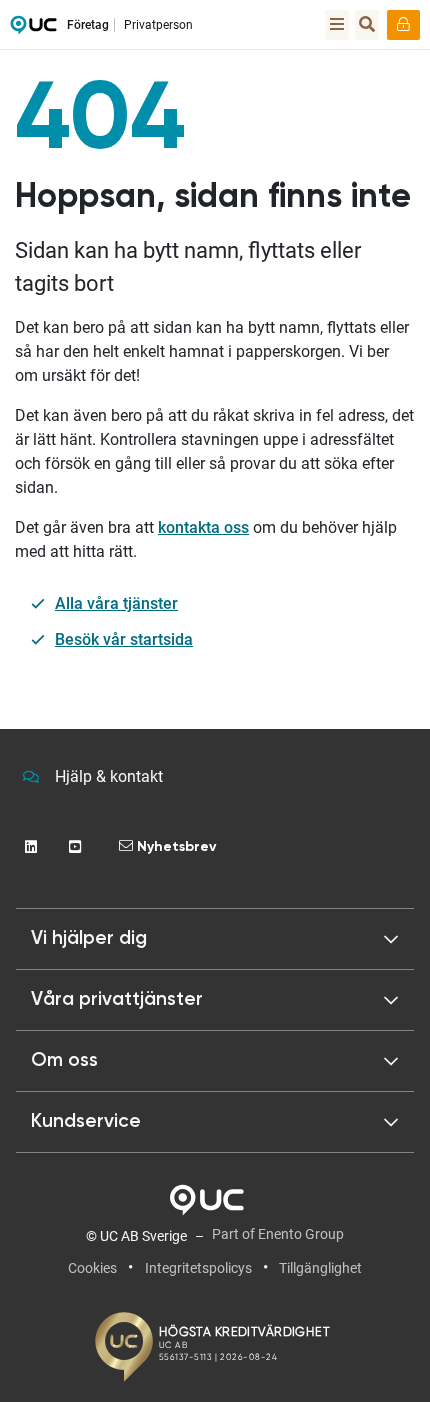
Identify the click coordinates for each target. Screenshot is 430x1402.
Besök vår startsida (124, 639)
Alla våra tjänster (116, 603)
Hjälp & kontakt (109, 776)
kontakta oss (203, 527)
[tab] (215, 1000)
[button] (215, 939)
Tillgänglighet (320, 1268)
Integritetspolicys (198, 1268)
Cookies (92, 1268)
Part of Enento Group (278, 1234)
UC (33, 30)
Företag (88, 25)
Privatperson (158, 25)
